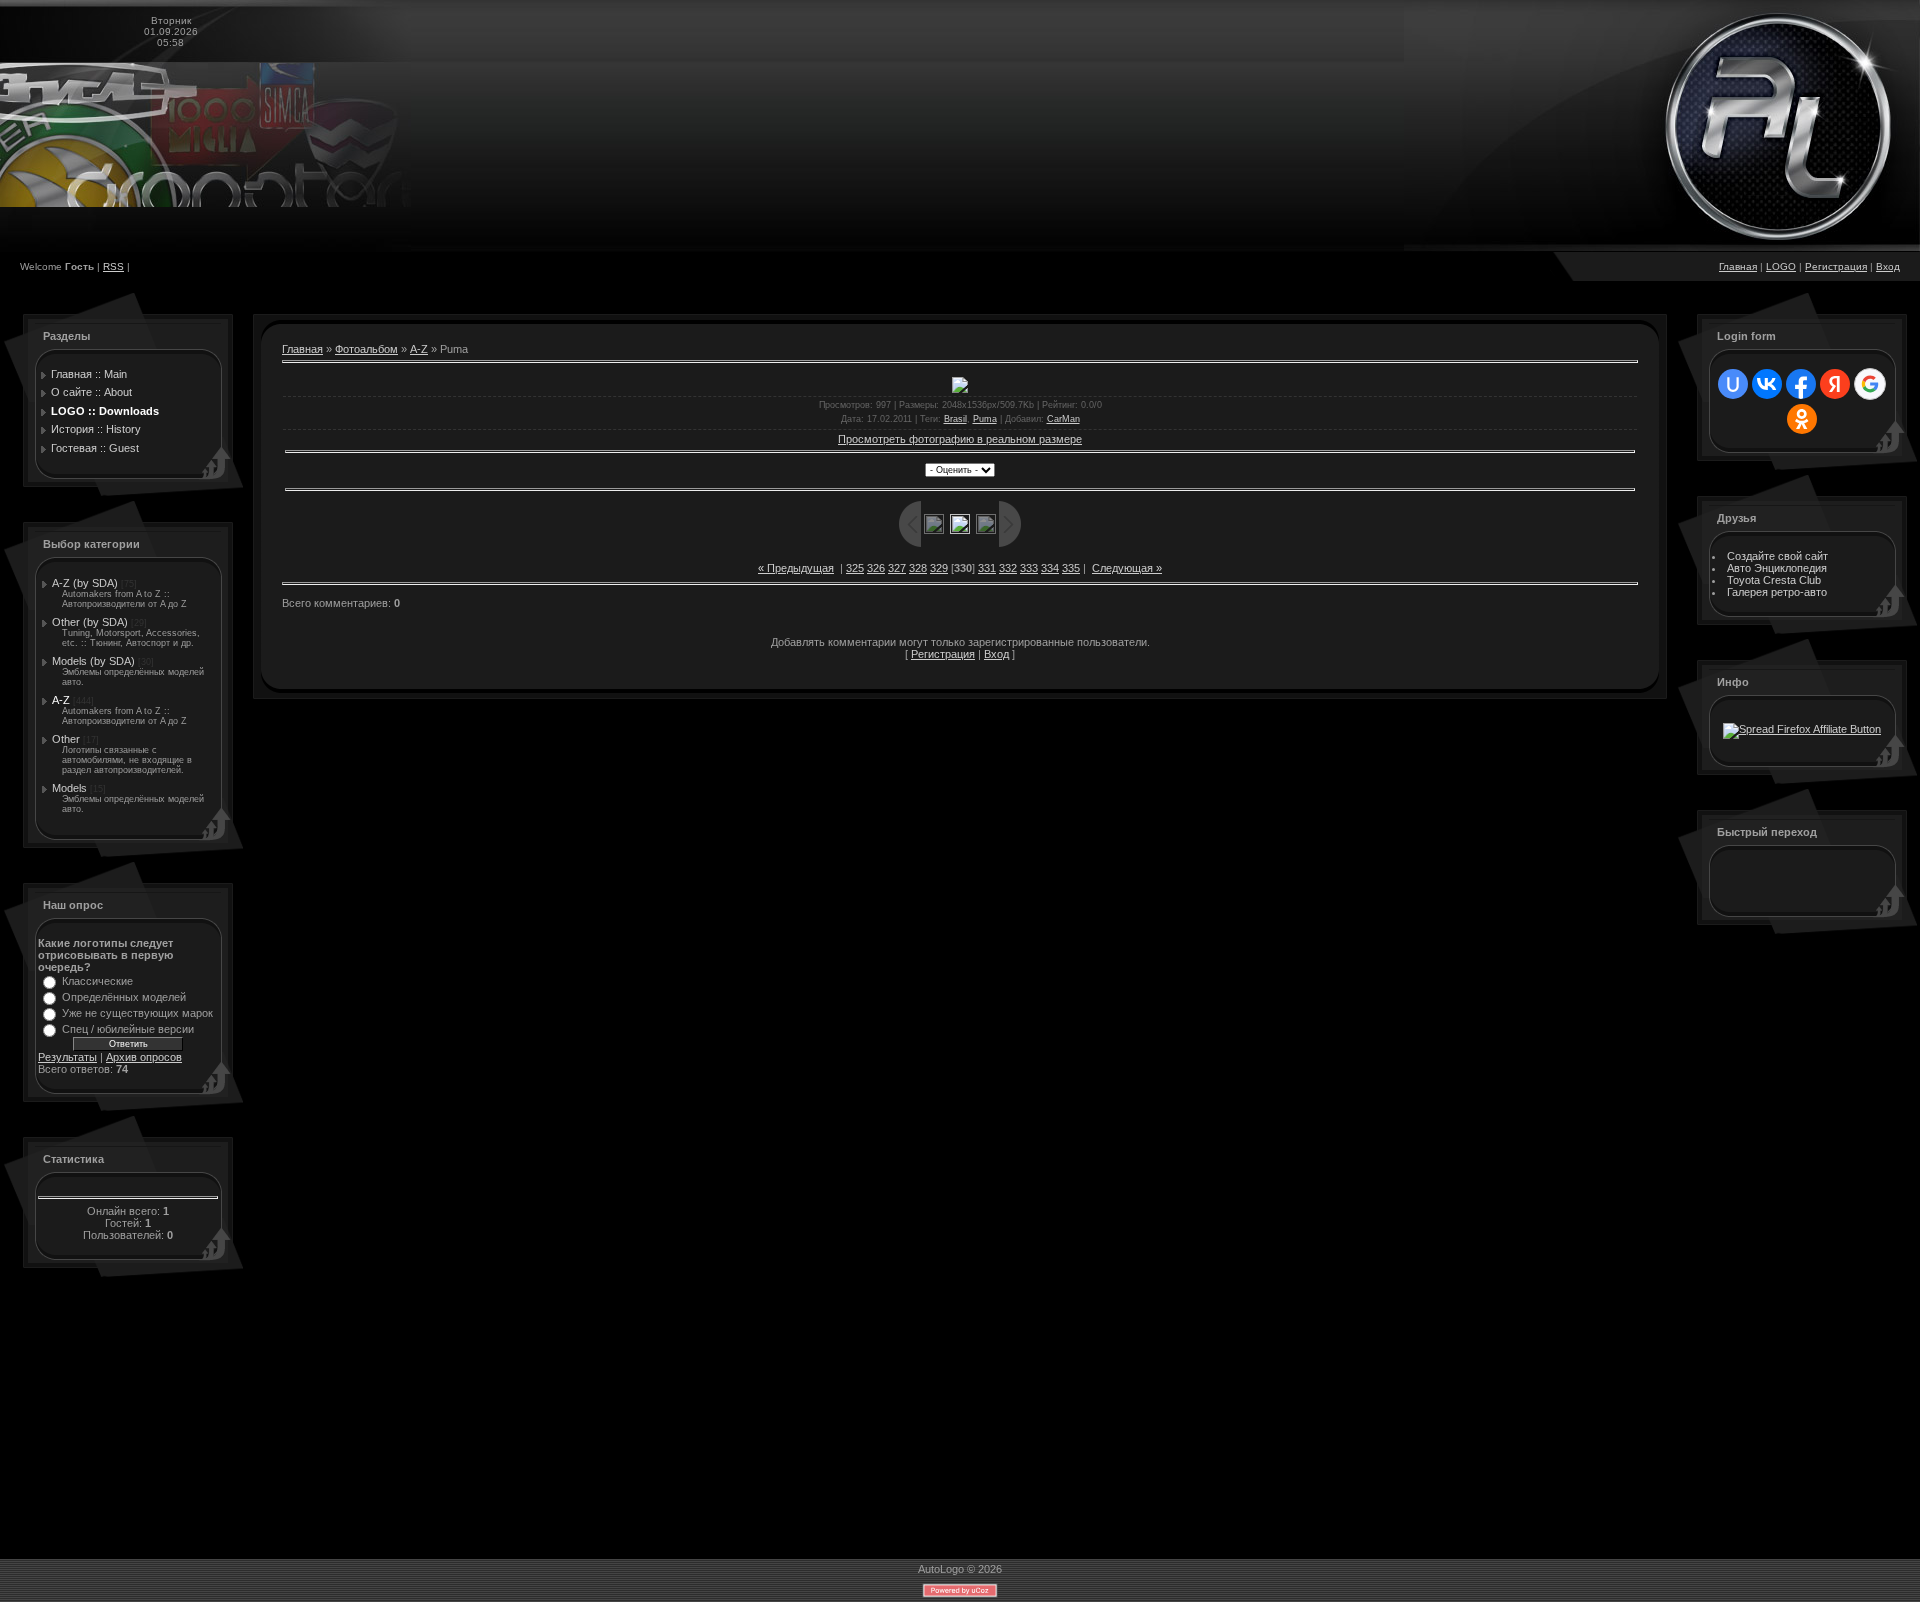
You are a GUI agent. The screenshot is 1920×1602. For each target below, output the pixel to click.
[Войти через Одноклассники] (1802, 419)
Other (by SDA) (90, 622)
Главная (1738, 266)
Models (69, 788)
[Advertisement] (1797, 1249)
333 (1029, 568)
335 (1071, 568)
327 (897, 568)
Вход (1888, 266)
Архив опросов (144, 1057)
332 (1008, 568)
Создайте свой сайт (1777, 556)
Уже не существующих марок (137, 1013)
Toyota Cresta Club (1774, 580)
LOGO (1781, 266)
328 (918, 568)
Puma (985, 419)
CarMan (1063, 419)
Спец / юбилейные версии (128, 1029)
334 (1050, 568)
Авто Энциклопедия (1777, 568)
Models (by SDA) (93, 661)
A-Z (61, 700)
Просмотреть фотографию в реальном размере (960, 439)
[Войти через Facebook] (1801, 384)
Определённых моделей (124, 997)
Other (66, 739)
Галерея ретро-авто (1777, 592)
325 (855, 568)
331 (987, 568)
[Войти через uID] (1733, 384)
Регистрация (1836, 266)
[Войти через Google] (1870, 384)
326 (876, 568)
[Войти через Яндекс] (1835, 384)
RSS (113, 266)
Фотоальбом (366, 349)
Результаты (67, 1057)
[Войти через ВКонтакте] (1767, 384)
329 (939, 568)
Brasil (955, 419)
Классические (97, 981)
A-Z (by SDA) (85, 583)
